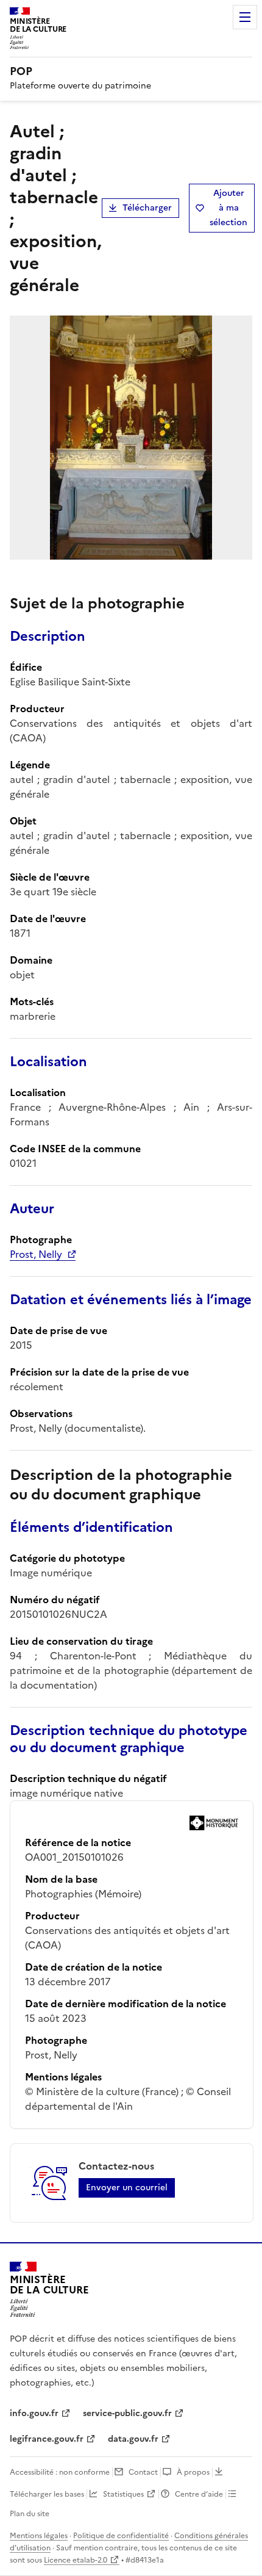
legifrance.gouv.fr (47, 2439)
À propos (193, 2472)
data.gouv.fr (133, 2439)
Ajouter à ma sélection (228, 208)
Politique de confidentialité (121, 2536)
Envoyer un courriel (127, 2188)
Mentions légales (39, 2536)
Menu (245, 17)
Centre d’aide (199, 2494)
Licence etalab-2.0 (76, 2560)
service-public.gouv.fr (127, 2413)
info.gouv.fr (34, 2413)
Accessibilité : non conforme (60, 2472)
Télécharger (147, 208)
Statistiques (123, 2494)
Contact (143, 2472)
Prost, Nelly (36, 1254)
